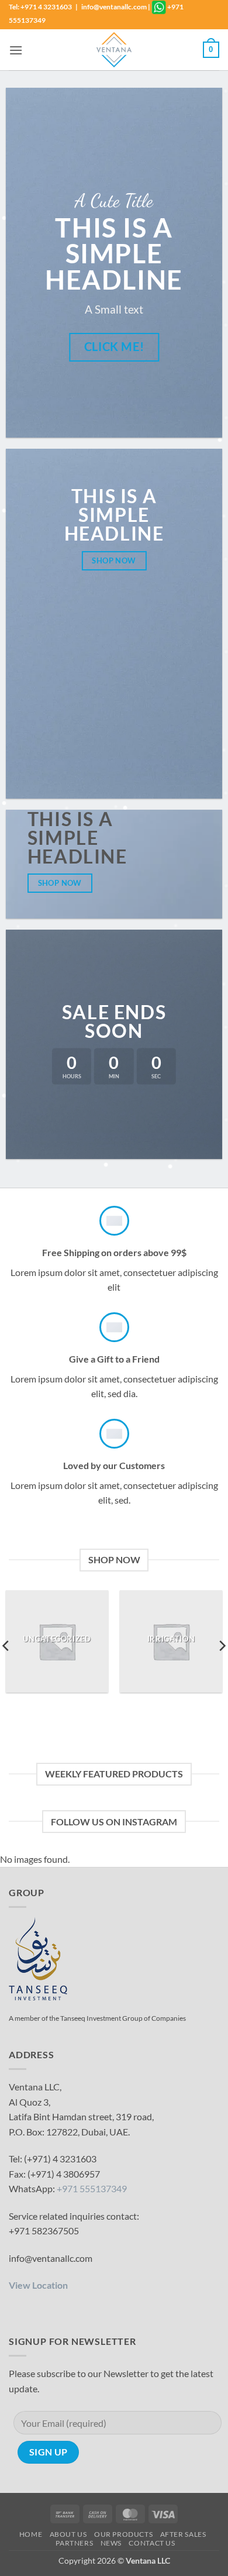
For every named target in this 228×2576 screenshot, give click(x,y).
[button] (16, 50)
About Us (68, 2534)
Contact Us (152, 2543)
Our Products (123, 2534)
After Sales (183, 2534)
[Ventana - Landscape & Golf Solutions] (114, 50)
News (111, 2543)
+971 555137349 (92, 2188)
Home (31, 2534)
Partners (74, 2543)
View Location (38, 2285)
